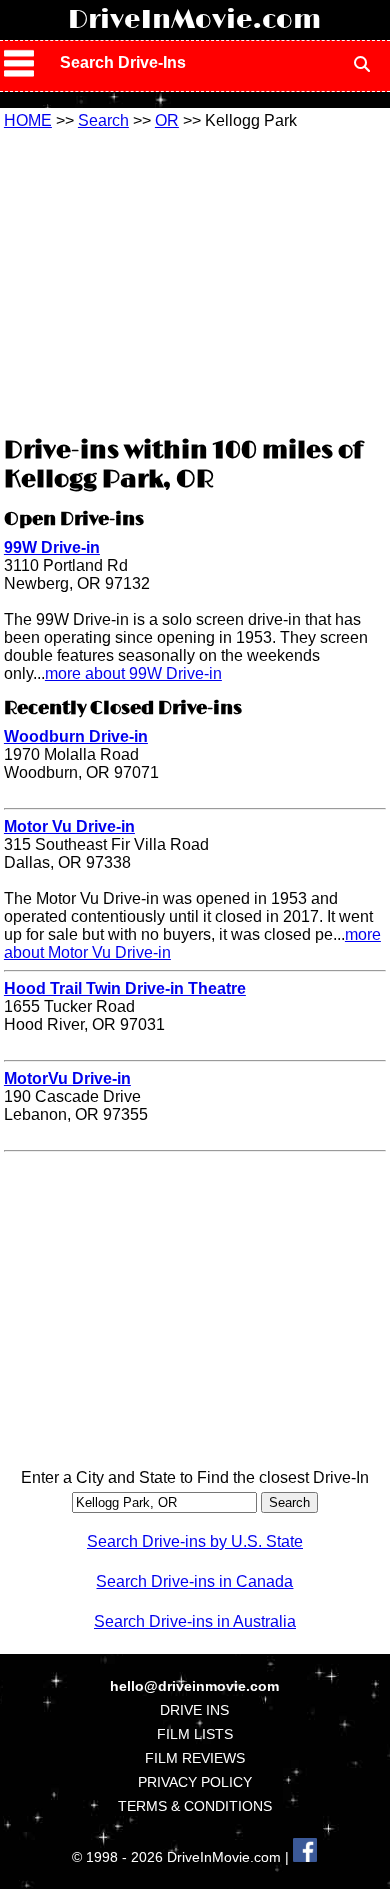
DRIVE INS (194, 1710)
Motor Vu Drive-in (69, 826)
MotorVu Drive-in (67, 1078)
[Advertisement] (195, 280)
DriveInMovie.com (194, 20)
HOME (28, 120)
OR (167, 120)
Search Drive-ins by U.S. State (195, 1541)
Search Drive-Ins (123, 62)
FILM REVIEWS (195, 1758)
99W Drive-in (52, 547)
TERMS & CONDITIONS (195, 1806)
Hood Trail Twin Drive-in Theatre (125, 988)
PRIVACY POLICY (195, 1782)
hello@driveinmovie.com (194, 1686)
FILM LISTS (195, 1734)
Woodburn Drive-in (76, 736)
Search (103, 120)
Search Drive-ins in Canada (194, 1581)
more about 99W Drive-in (133, 673)
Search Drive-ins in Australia (195, 1621)
